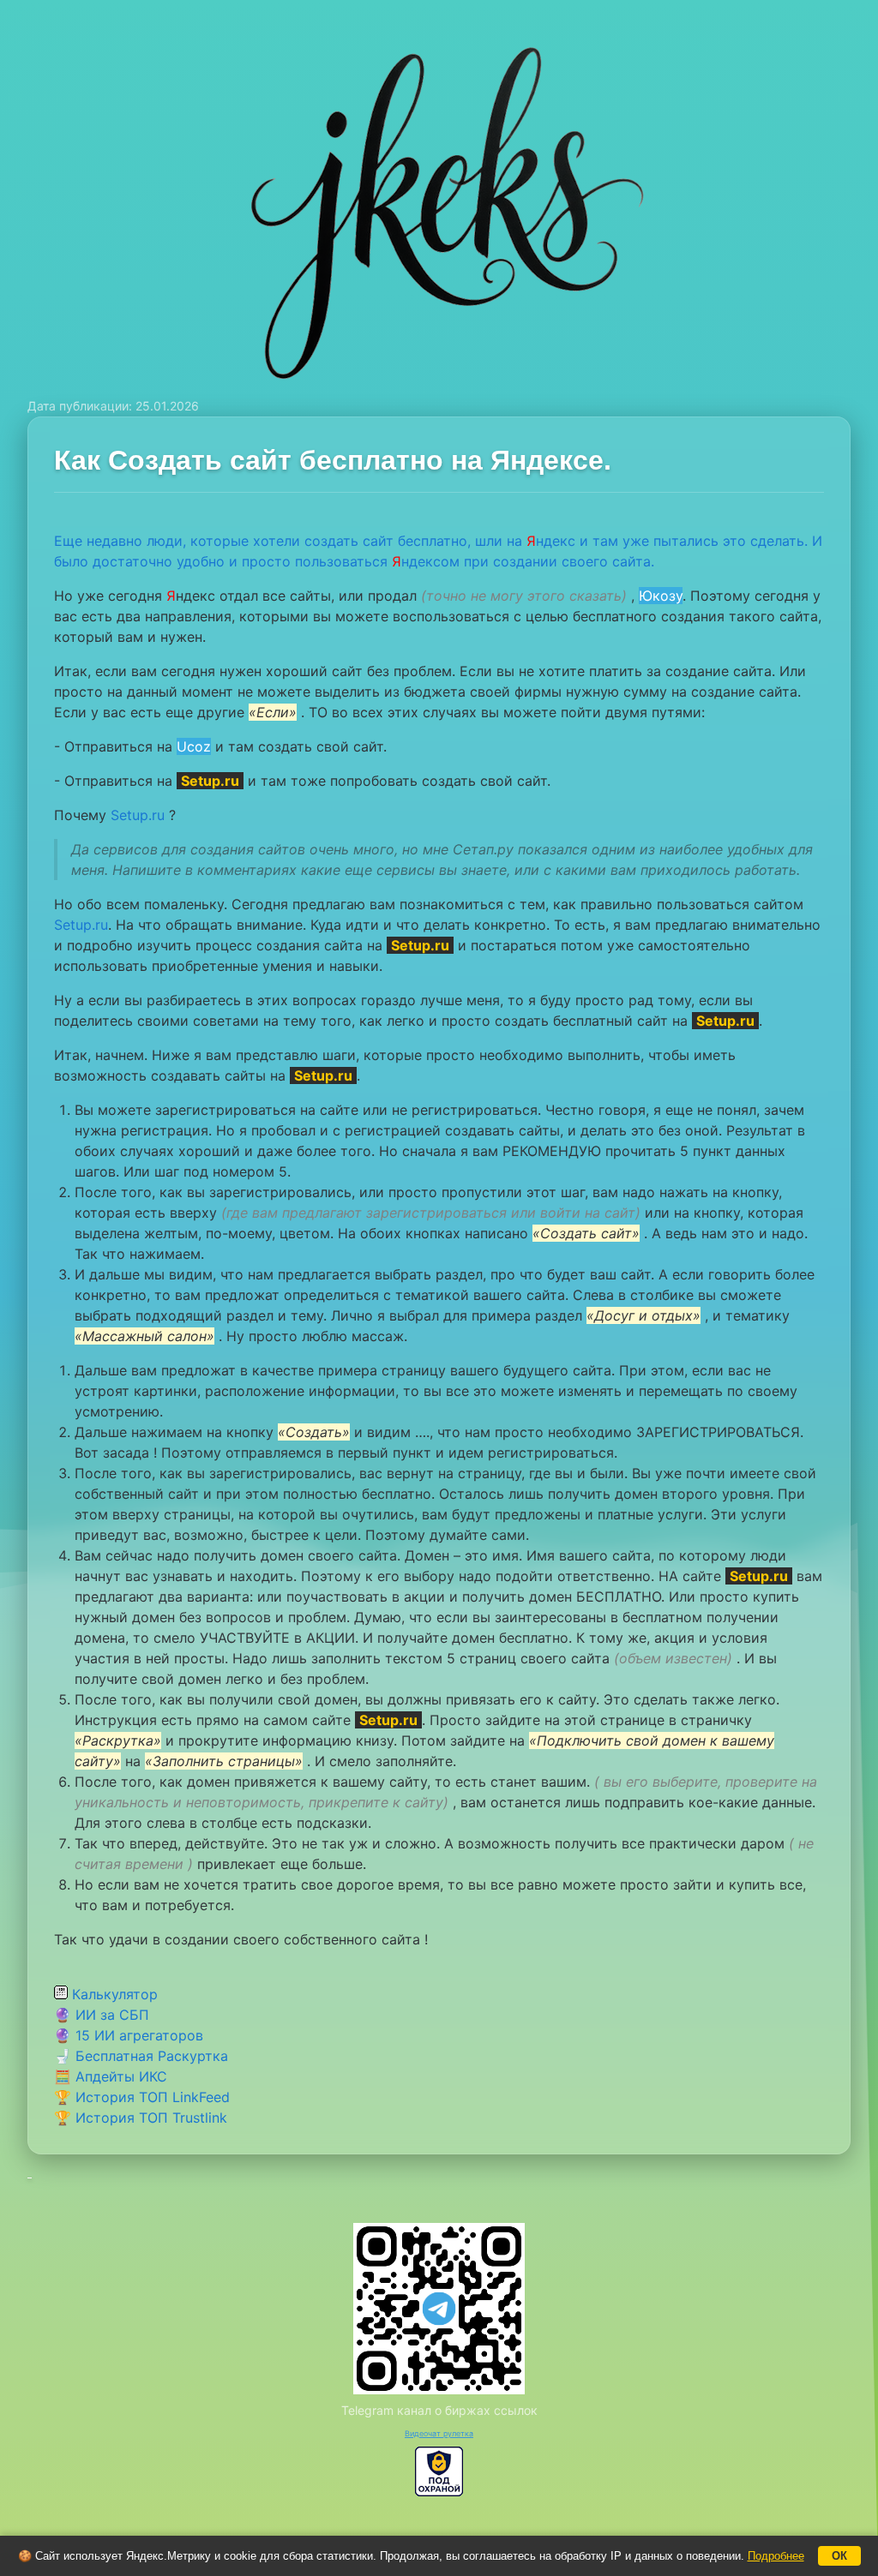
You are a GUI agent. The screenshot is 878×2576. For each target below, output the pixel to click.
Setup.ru (138, 815)
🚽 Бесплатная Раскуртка (141, 2056)
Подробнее (776, 2556)
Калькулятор (113, 1994)
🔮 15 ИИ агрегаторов (129, 2035)
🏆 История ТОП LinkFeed (142, 2097)
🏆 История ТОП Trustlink (141, 2118)
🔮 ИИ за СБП (102, 2015)
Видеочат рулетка (439, 2433)
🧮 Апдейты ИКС (111, 2076)
